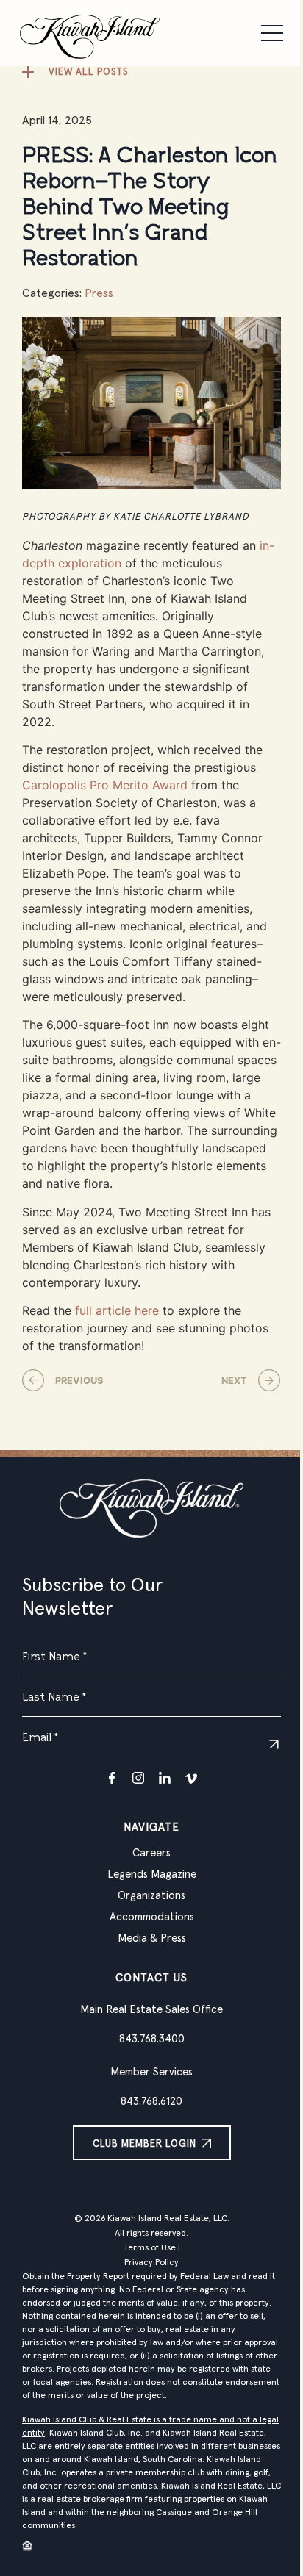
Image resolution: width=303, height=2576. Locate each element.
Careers (151, 1853)
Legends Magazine (152, 1874)
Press (99, 293)
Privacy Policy (151, 2263)
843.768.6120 (151, 2102)
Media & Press (152, 1938)
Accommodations (152, 1917)
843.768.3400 (152, 2039)
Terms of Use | (152, 2248)
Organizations (151, 1896)
